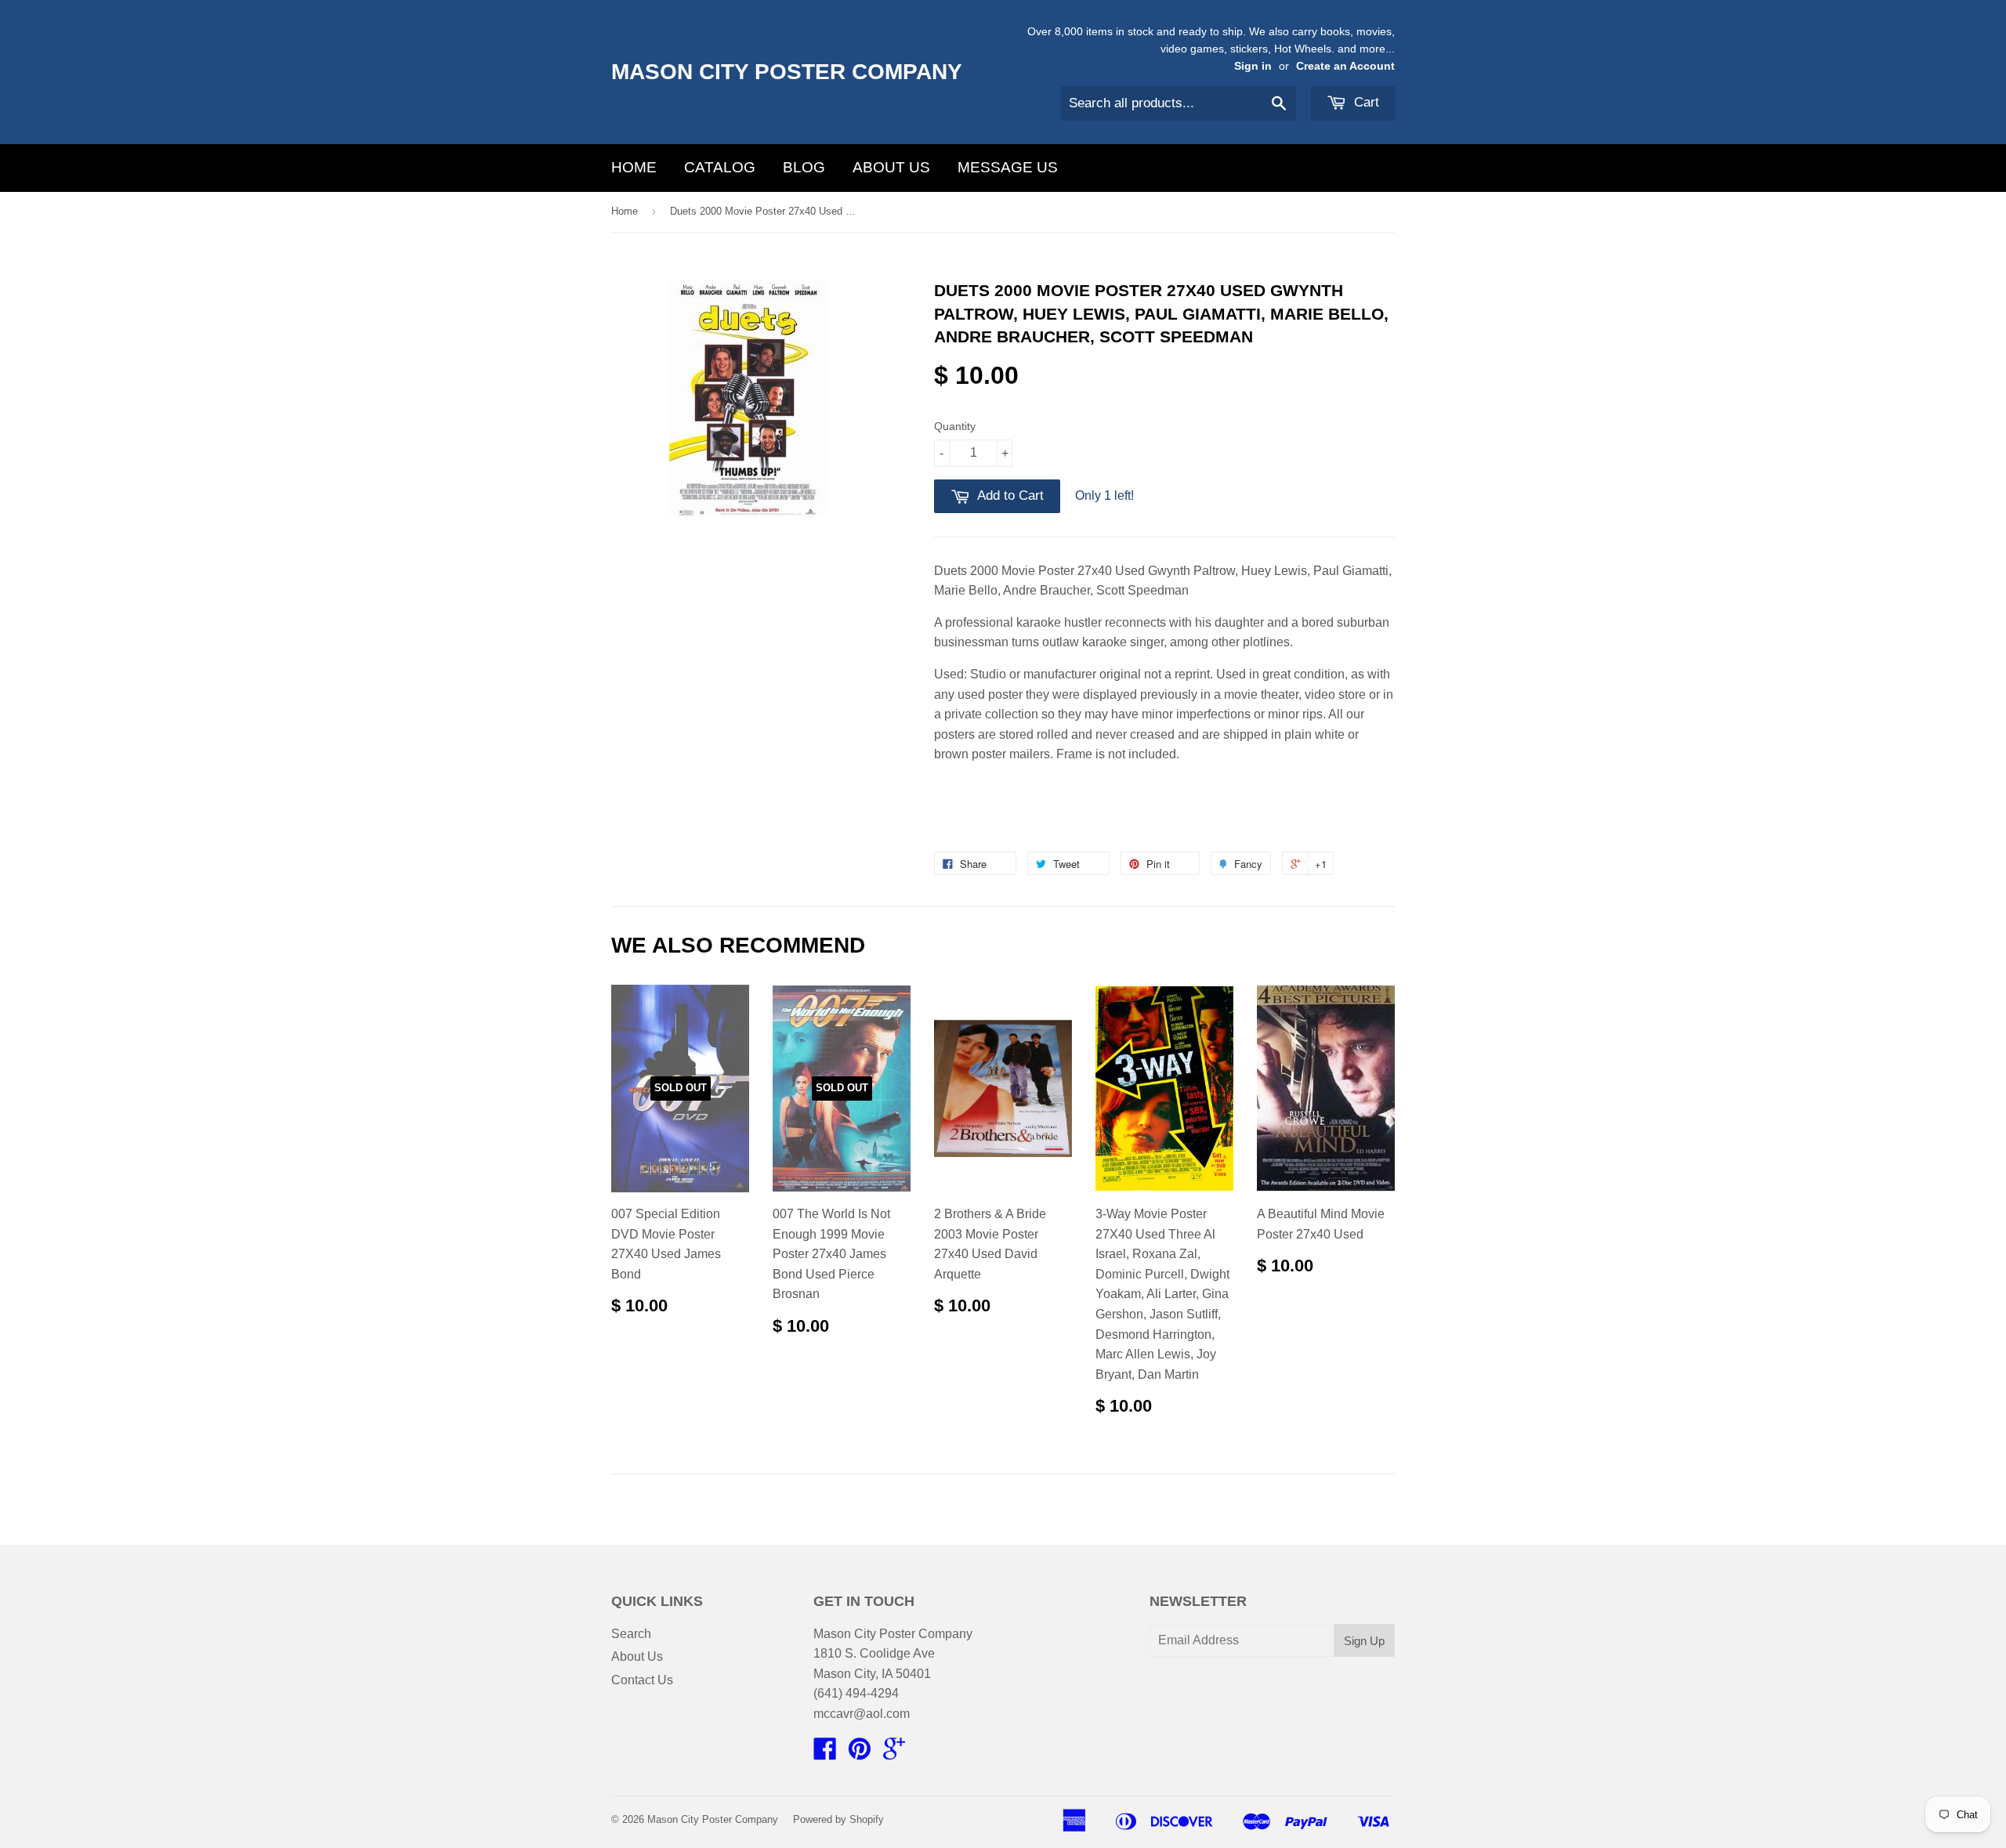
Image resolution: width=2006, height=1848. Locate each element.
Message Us (1008, 167)
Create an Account (1345, 66)
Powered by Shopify (838, 1819)
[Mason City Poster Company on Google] (894, 1754)
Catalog (720, 167)
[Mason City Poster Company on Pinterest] (860, 1754)
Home (634, 167)
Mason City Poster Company (787, 72)
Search (631, 1634)
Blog (804, 167)
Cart (1365, 102)
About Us (891, 167)
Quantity (955, 426)
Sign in (1253, 66)
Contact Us (642, 1680)
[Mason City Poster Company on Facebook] (825, 1754)
